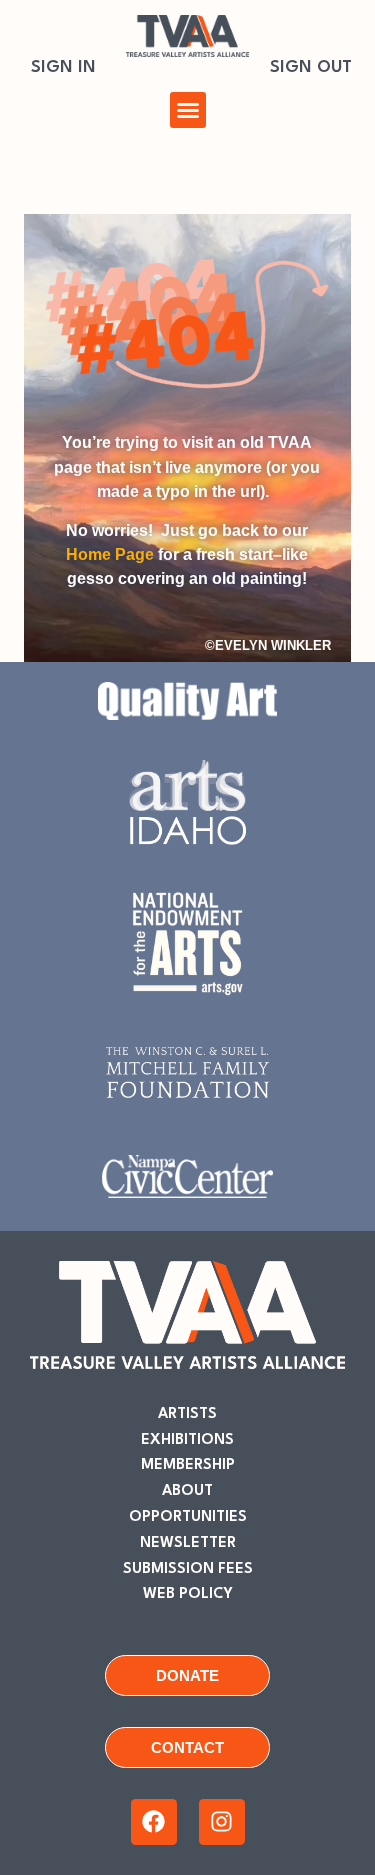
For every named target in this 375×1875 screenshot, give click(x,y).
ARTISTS (187, 1414)
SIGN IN (63, 67)
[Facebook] (154, 1822)
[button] (188, 110)
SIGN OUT (311, 67)
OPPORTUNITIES (188, 1517)
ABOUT (187, 1491)
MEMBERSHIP (188, 1465)
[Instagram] (222, 1822)
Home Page (110, 554)
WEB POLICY (188, 1594)
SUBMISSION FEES (188, 1569)
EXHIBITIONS (187, 1440)
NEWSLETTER (188, 1543)
